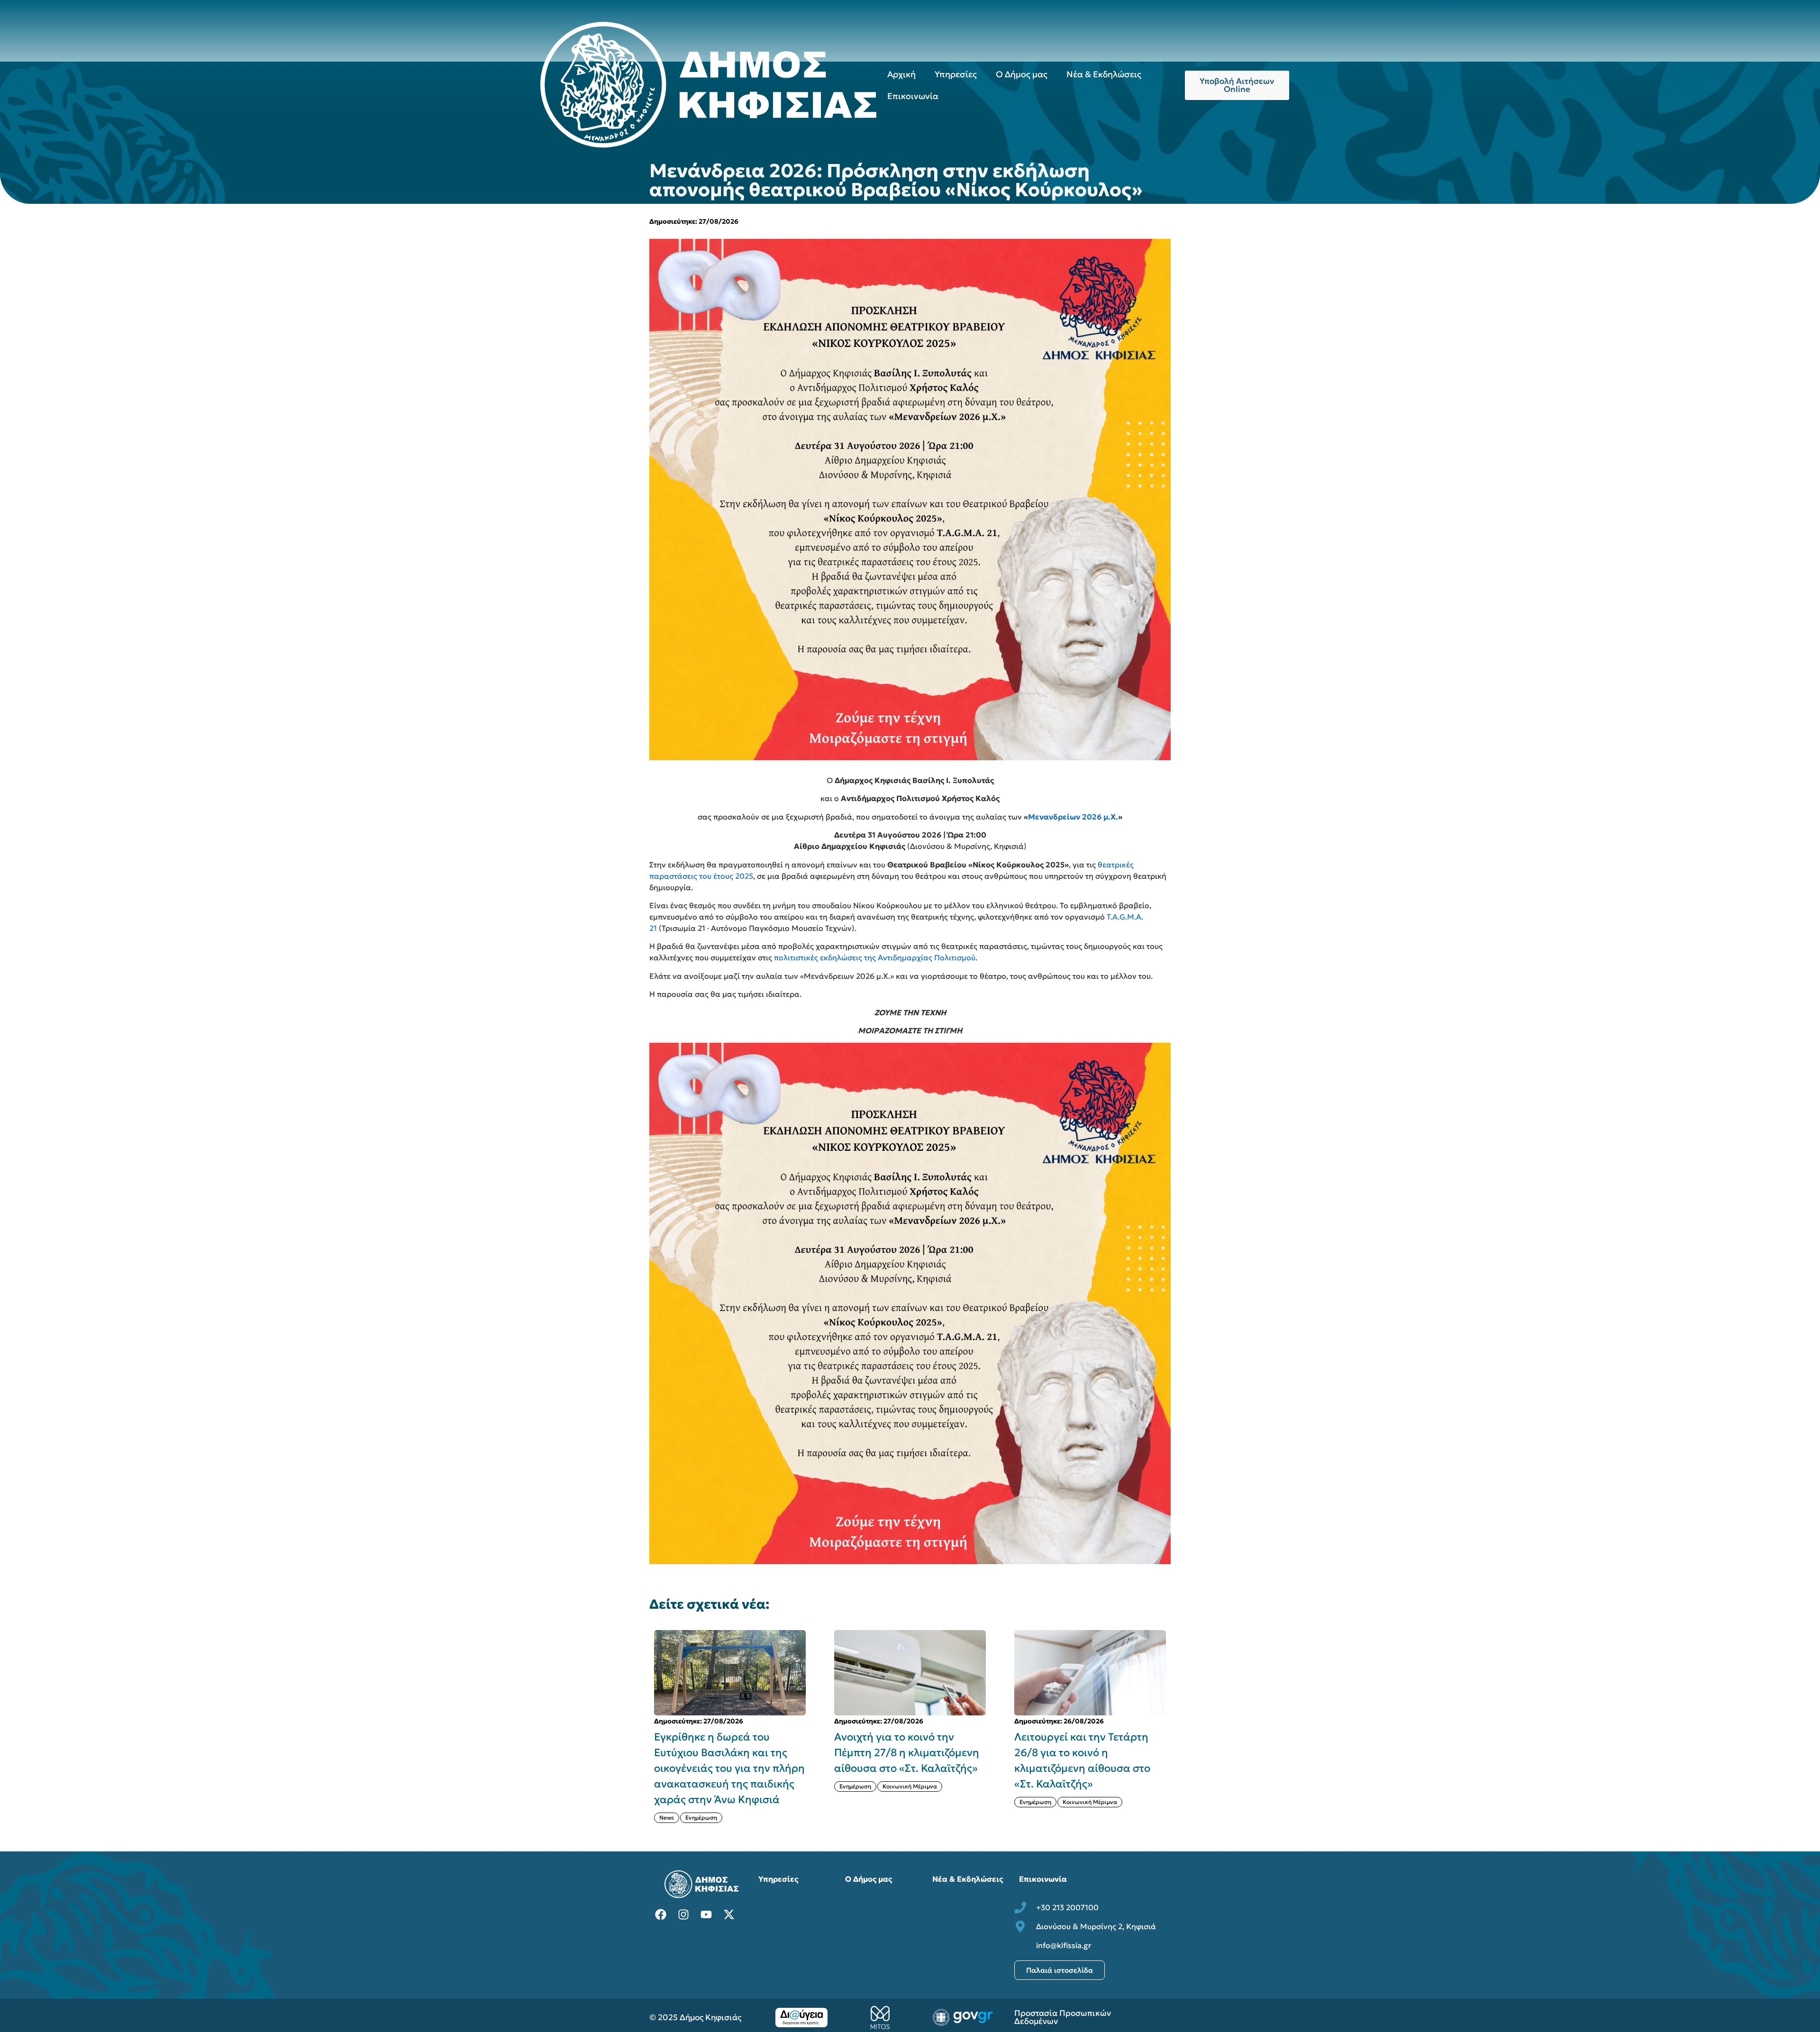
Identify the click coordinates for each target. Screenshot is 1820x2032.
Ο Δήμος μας (1022, 74)
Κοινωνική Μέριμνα (730, 1786)
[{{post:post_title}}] (730, 1673)
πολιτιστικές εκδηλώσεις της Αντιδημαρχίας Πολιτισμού (875, 957)
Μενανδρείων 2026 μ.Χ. (1073, 817)
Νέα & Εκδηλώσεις (1104, 74)
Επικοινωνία (913, 96)
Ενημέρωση (675, 1786)
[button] (1176, 1726)
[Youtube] (706, 1914)
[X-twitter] (729, 1914)
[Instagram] (683, 1914)
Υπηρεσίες (956, 74)
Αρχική (901, 74)
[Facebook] (661, 1914)
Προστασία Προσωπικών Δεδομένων (1063, 2017)
